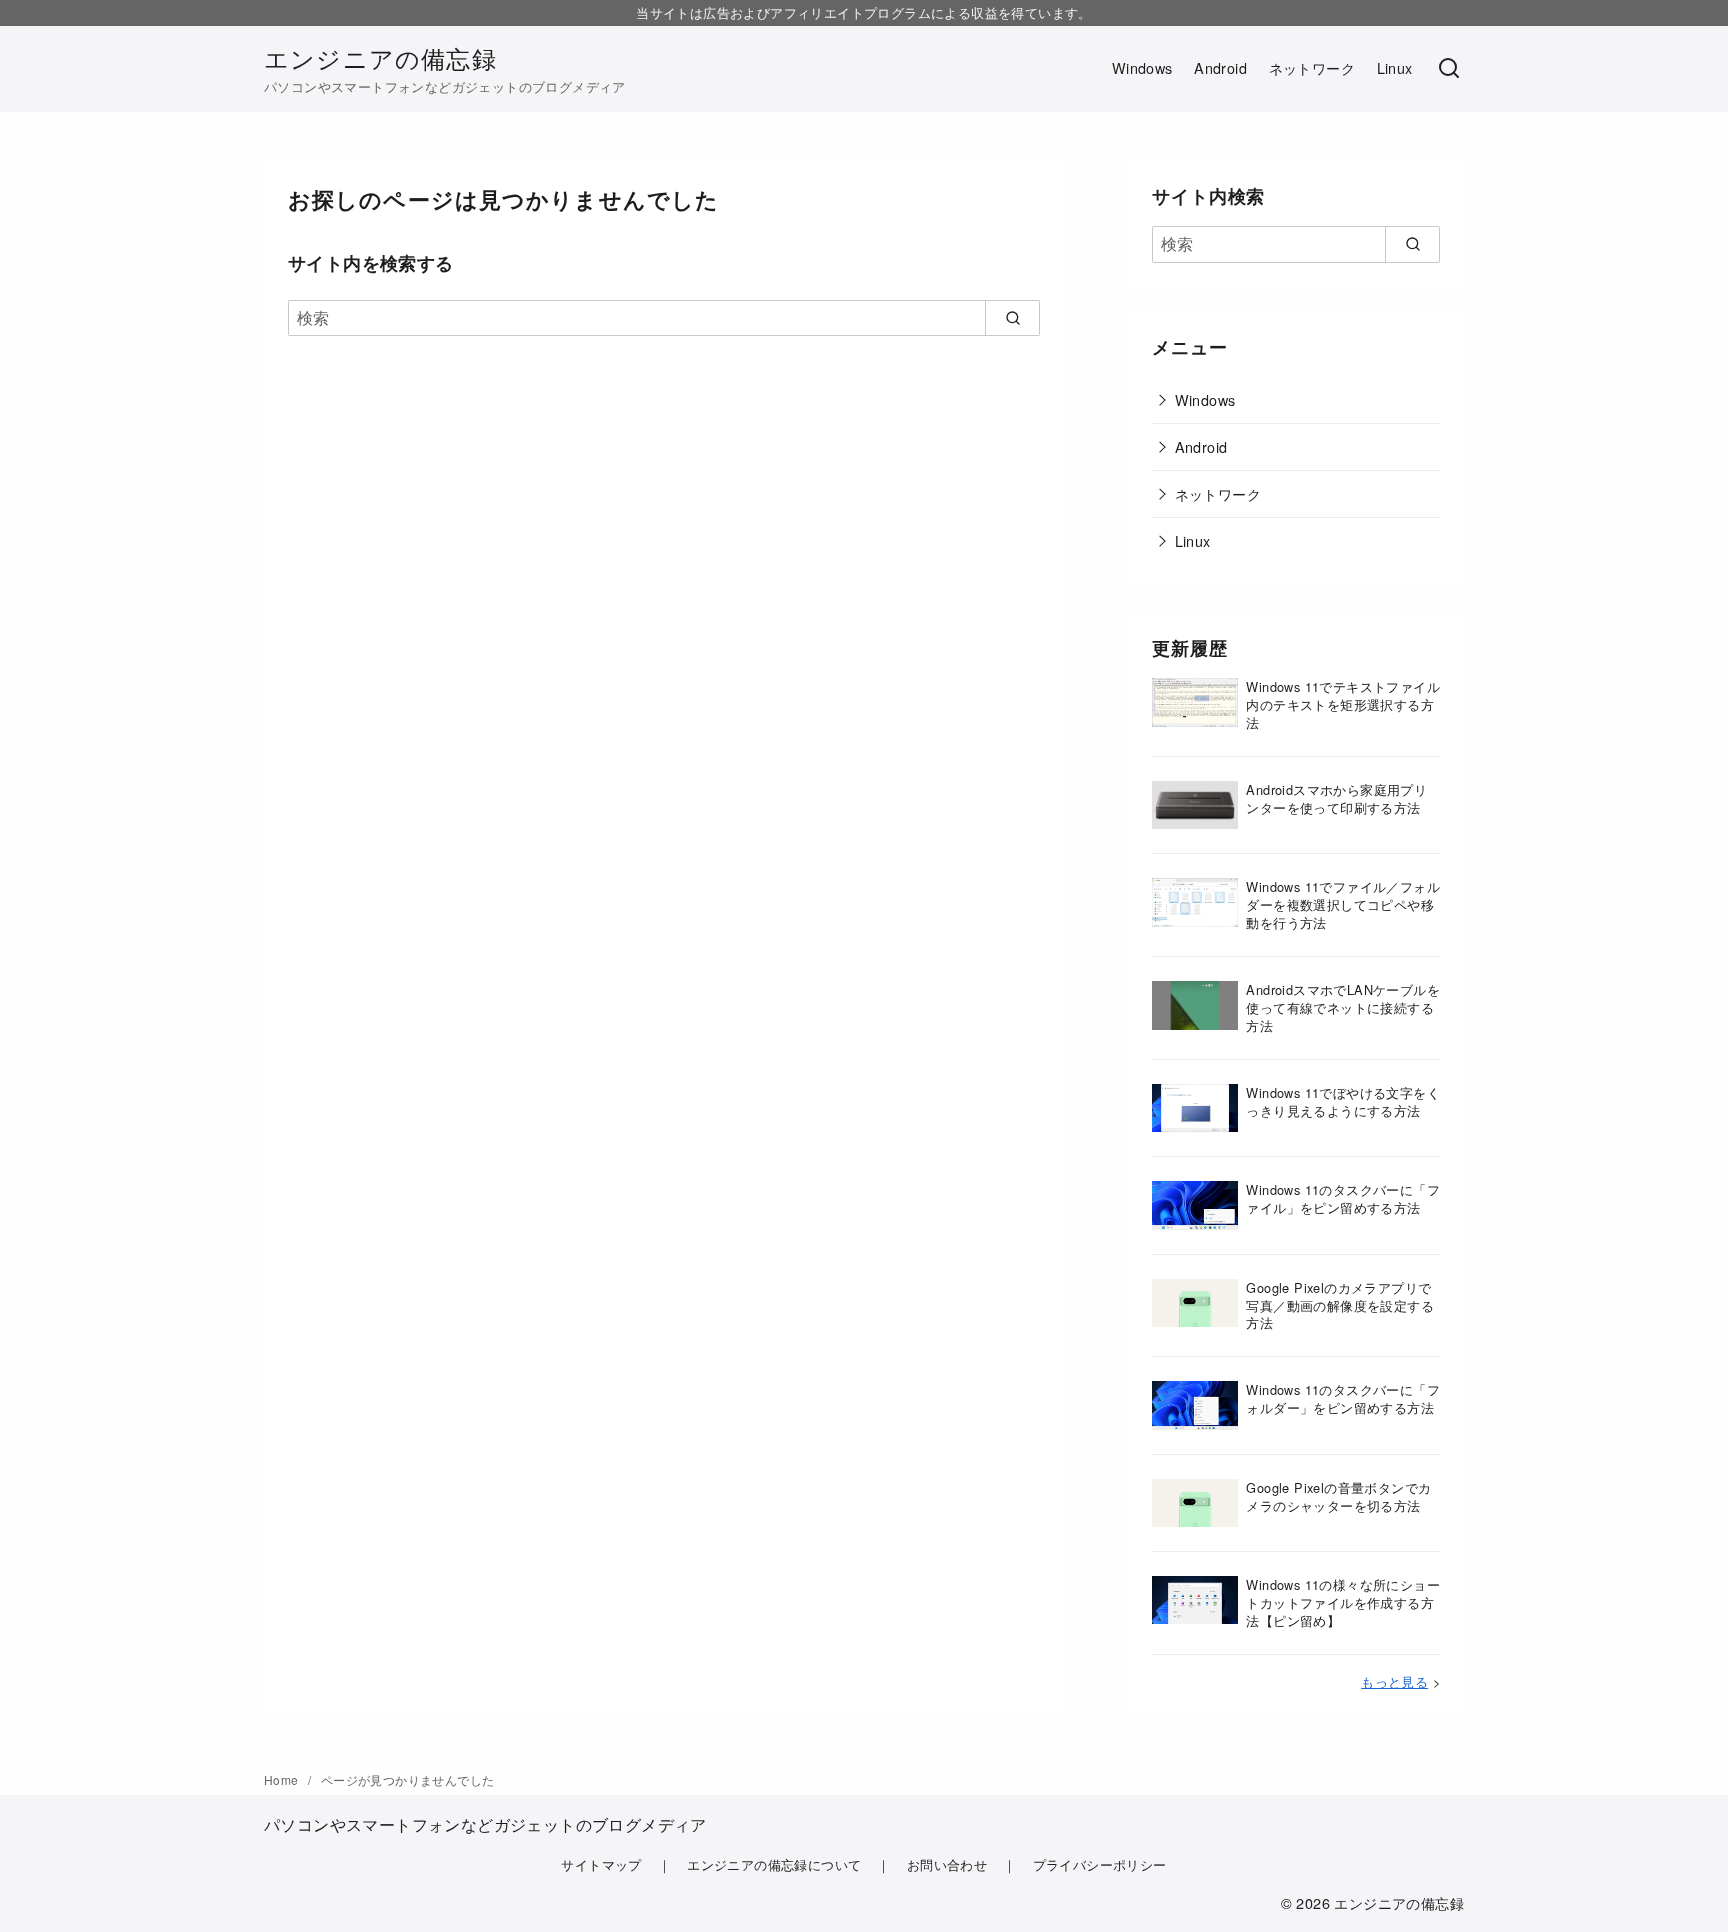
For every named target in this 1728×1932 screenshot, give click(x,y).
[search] (1012, 318)
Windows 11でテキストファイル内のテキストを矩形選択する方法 (1343, 704)
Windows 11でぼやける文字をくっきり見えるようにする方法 (1343, 1101)
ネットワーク (1312, 67)
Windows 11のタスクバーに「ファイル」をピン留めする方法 (1343, 1198)
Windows (1142, 67)
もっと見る (1394, 1681)
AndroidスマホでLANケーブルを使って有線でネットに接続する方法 (1343, 1007)
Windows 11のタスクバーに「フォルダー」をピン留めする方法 (1343, 1398)
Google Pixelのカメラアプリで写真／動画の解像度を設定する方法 (1340, 1305)
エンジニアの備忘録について (774, 1864)
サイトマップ (601, 1864)
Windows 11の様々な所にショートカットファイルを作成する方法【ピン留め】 (1343, 1602)
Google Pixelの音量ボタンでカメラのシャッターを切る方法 (1338, 1496)
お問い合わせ (947, 1864)
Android (1220, 67)
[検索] (1449, 69)
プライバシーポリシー (1100, 1864)
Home (283, 1779)
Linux (1395, 67)
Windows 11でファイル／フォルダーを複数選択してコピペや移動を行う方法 (1343, 904)
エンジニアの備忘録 (380, 57)
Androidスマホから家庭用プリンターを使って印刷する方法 (1336, 798)
